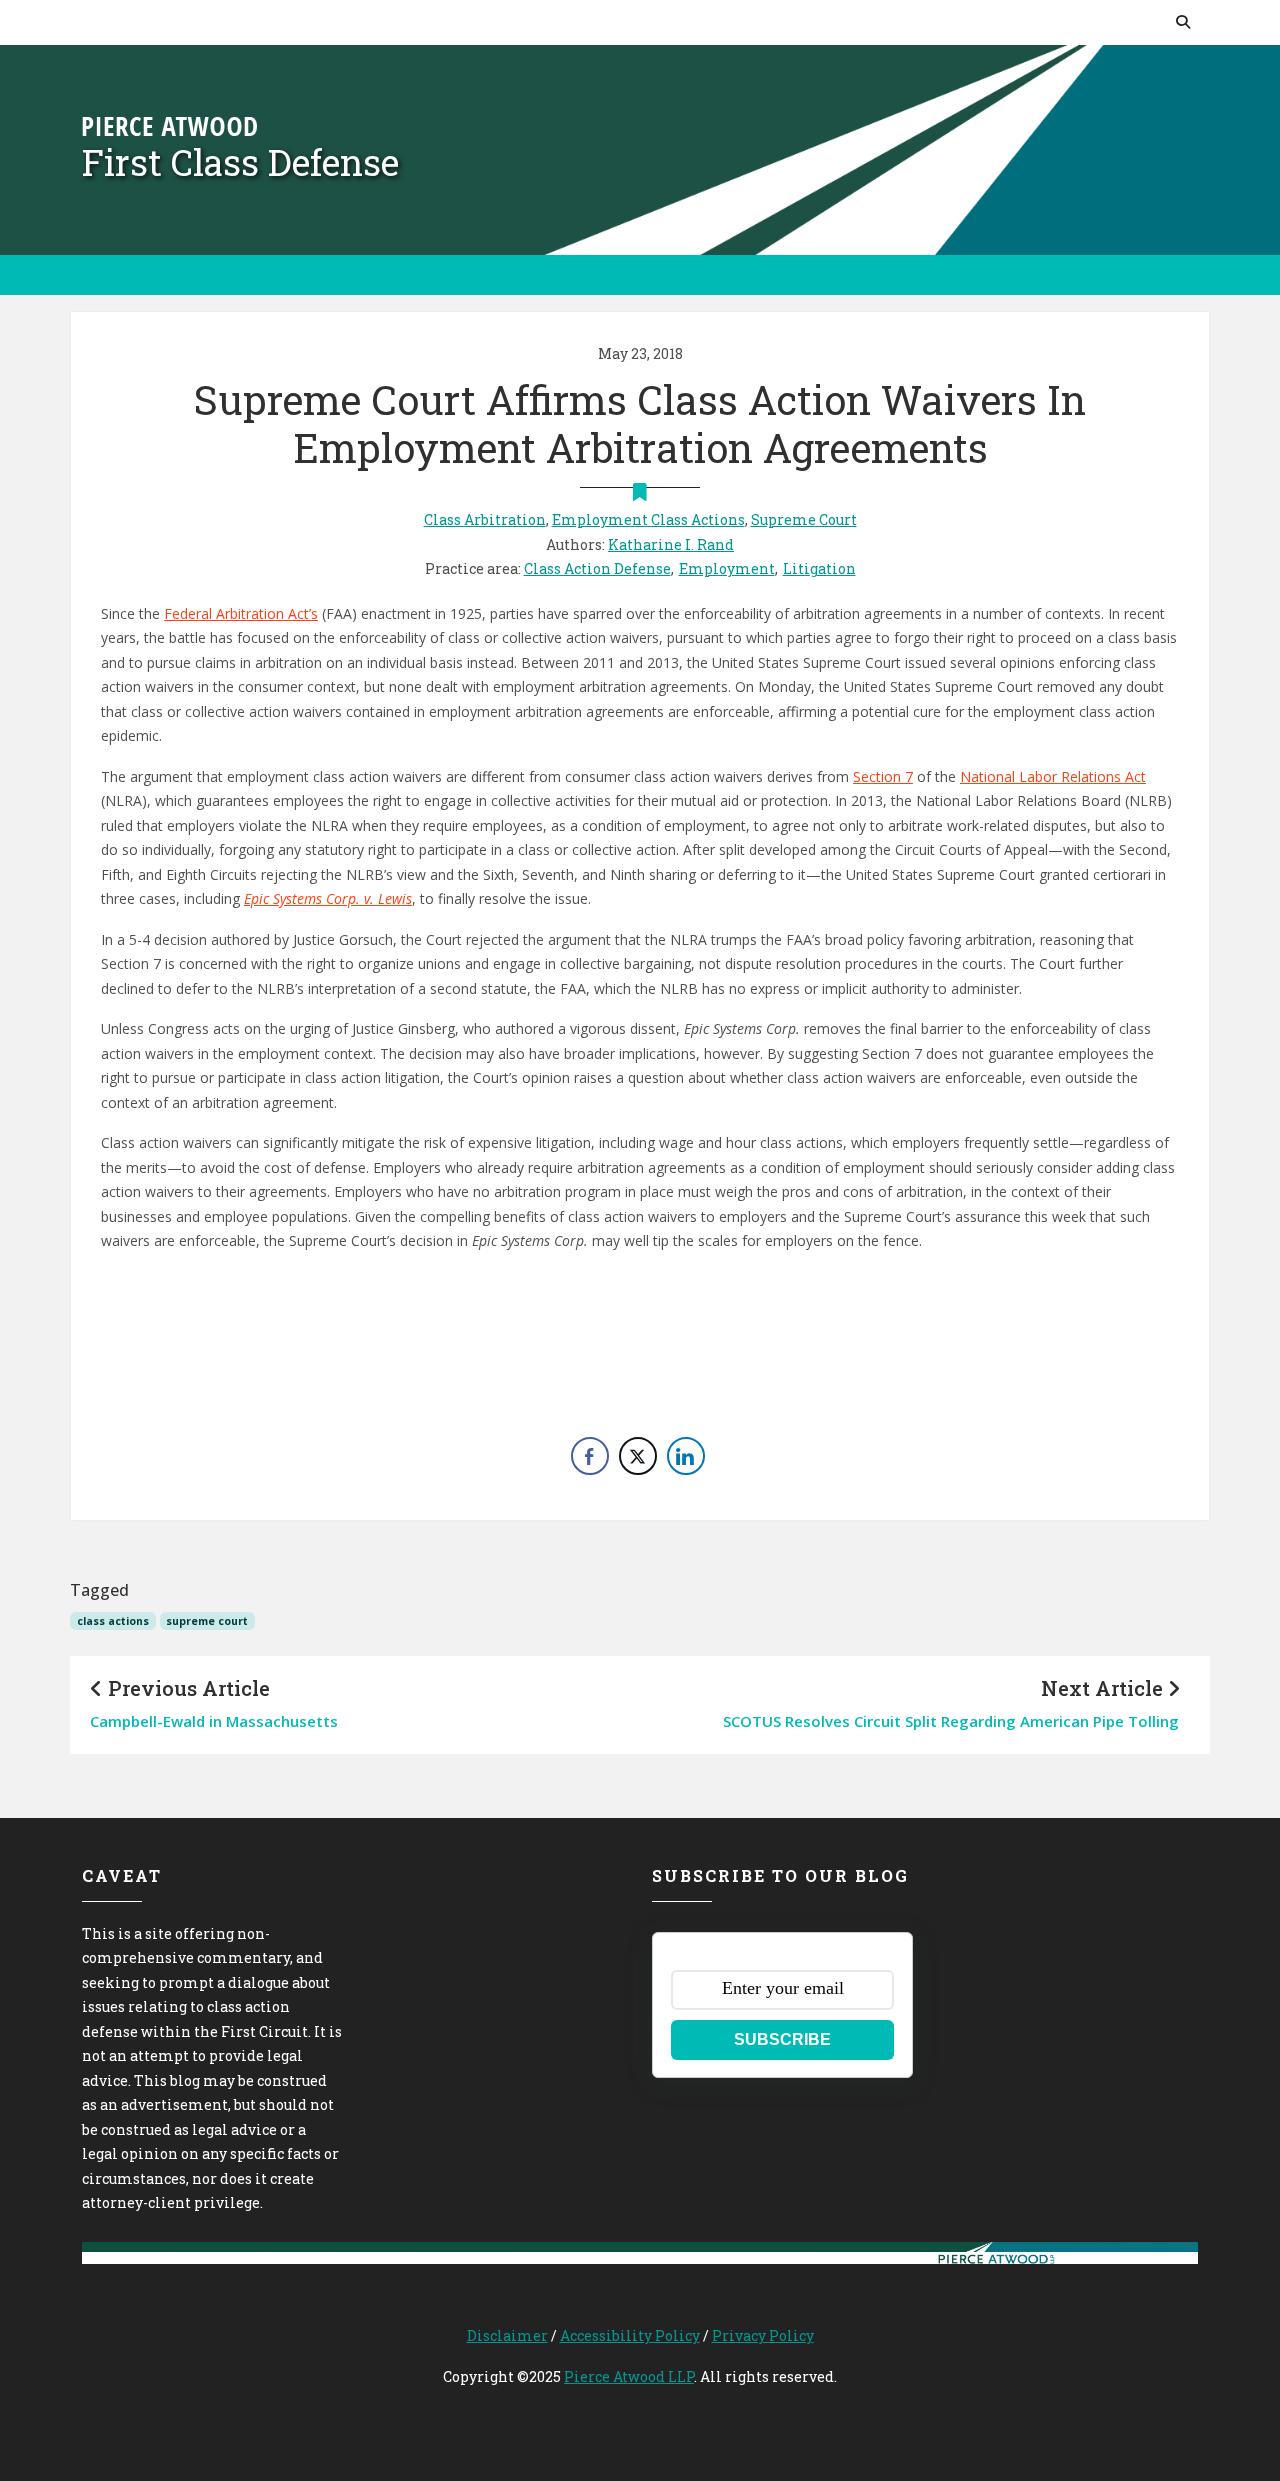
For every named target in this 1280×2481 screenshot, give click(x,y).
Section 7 (883, 776)
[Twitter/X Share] (638, 1456)
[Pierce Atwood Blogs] (169, 124)
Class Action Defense (597, 568)
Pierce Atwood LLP (629, 2376)
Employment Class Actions (648, 519)
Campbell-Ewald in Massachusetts (214, 1721)
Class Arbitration (485, 519)
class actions (113, 1621)
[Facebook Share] (590, 1456)
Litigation (819, 568)
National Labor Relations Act (1053, 776)
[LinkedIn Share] (686, 1456)
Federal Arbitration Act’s (241, 613)
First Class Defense (240, 162)
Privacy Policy (763, 2335)
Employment (727, 568)
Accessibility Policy (630, 2335)
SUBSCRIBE (782, 2039)
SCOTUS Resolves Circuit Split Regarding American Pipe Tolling (951, 1721)
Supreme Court (804, 519)
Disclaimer (507, 2335)
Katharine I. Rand (671, 544)
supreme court (207, 1621)
